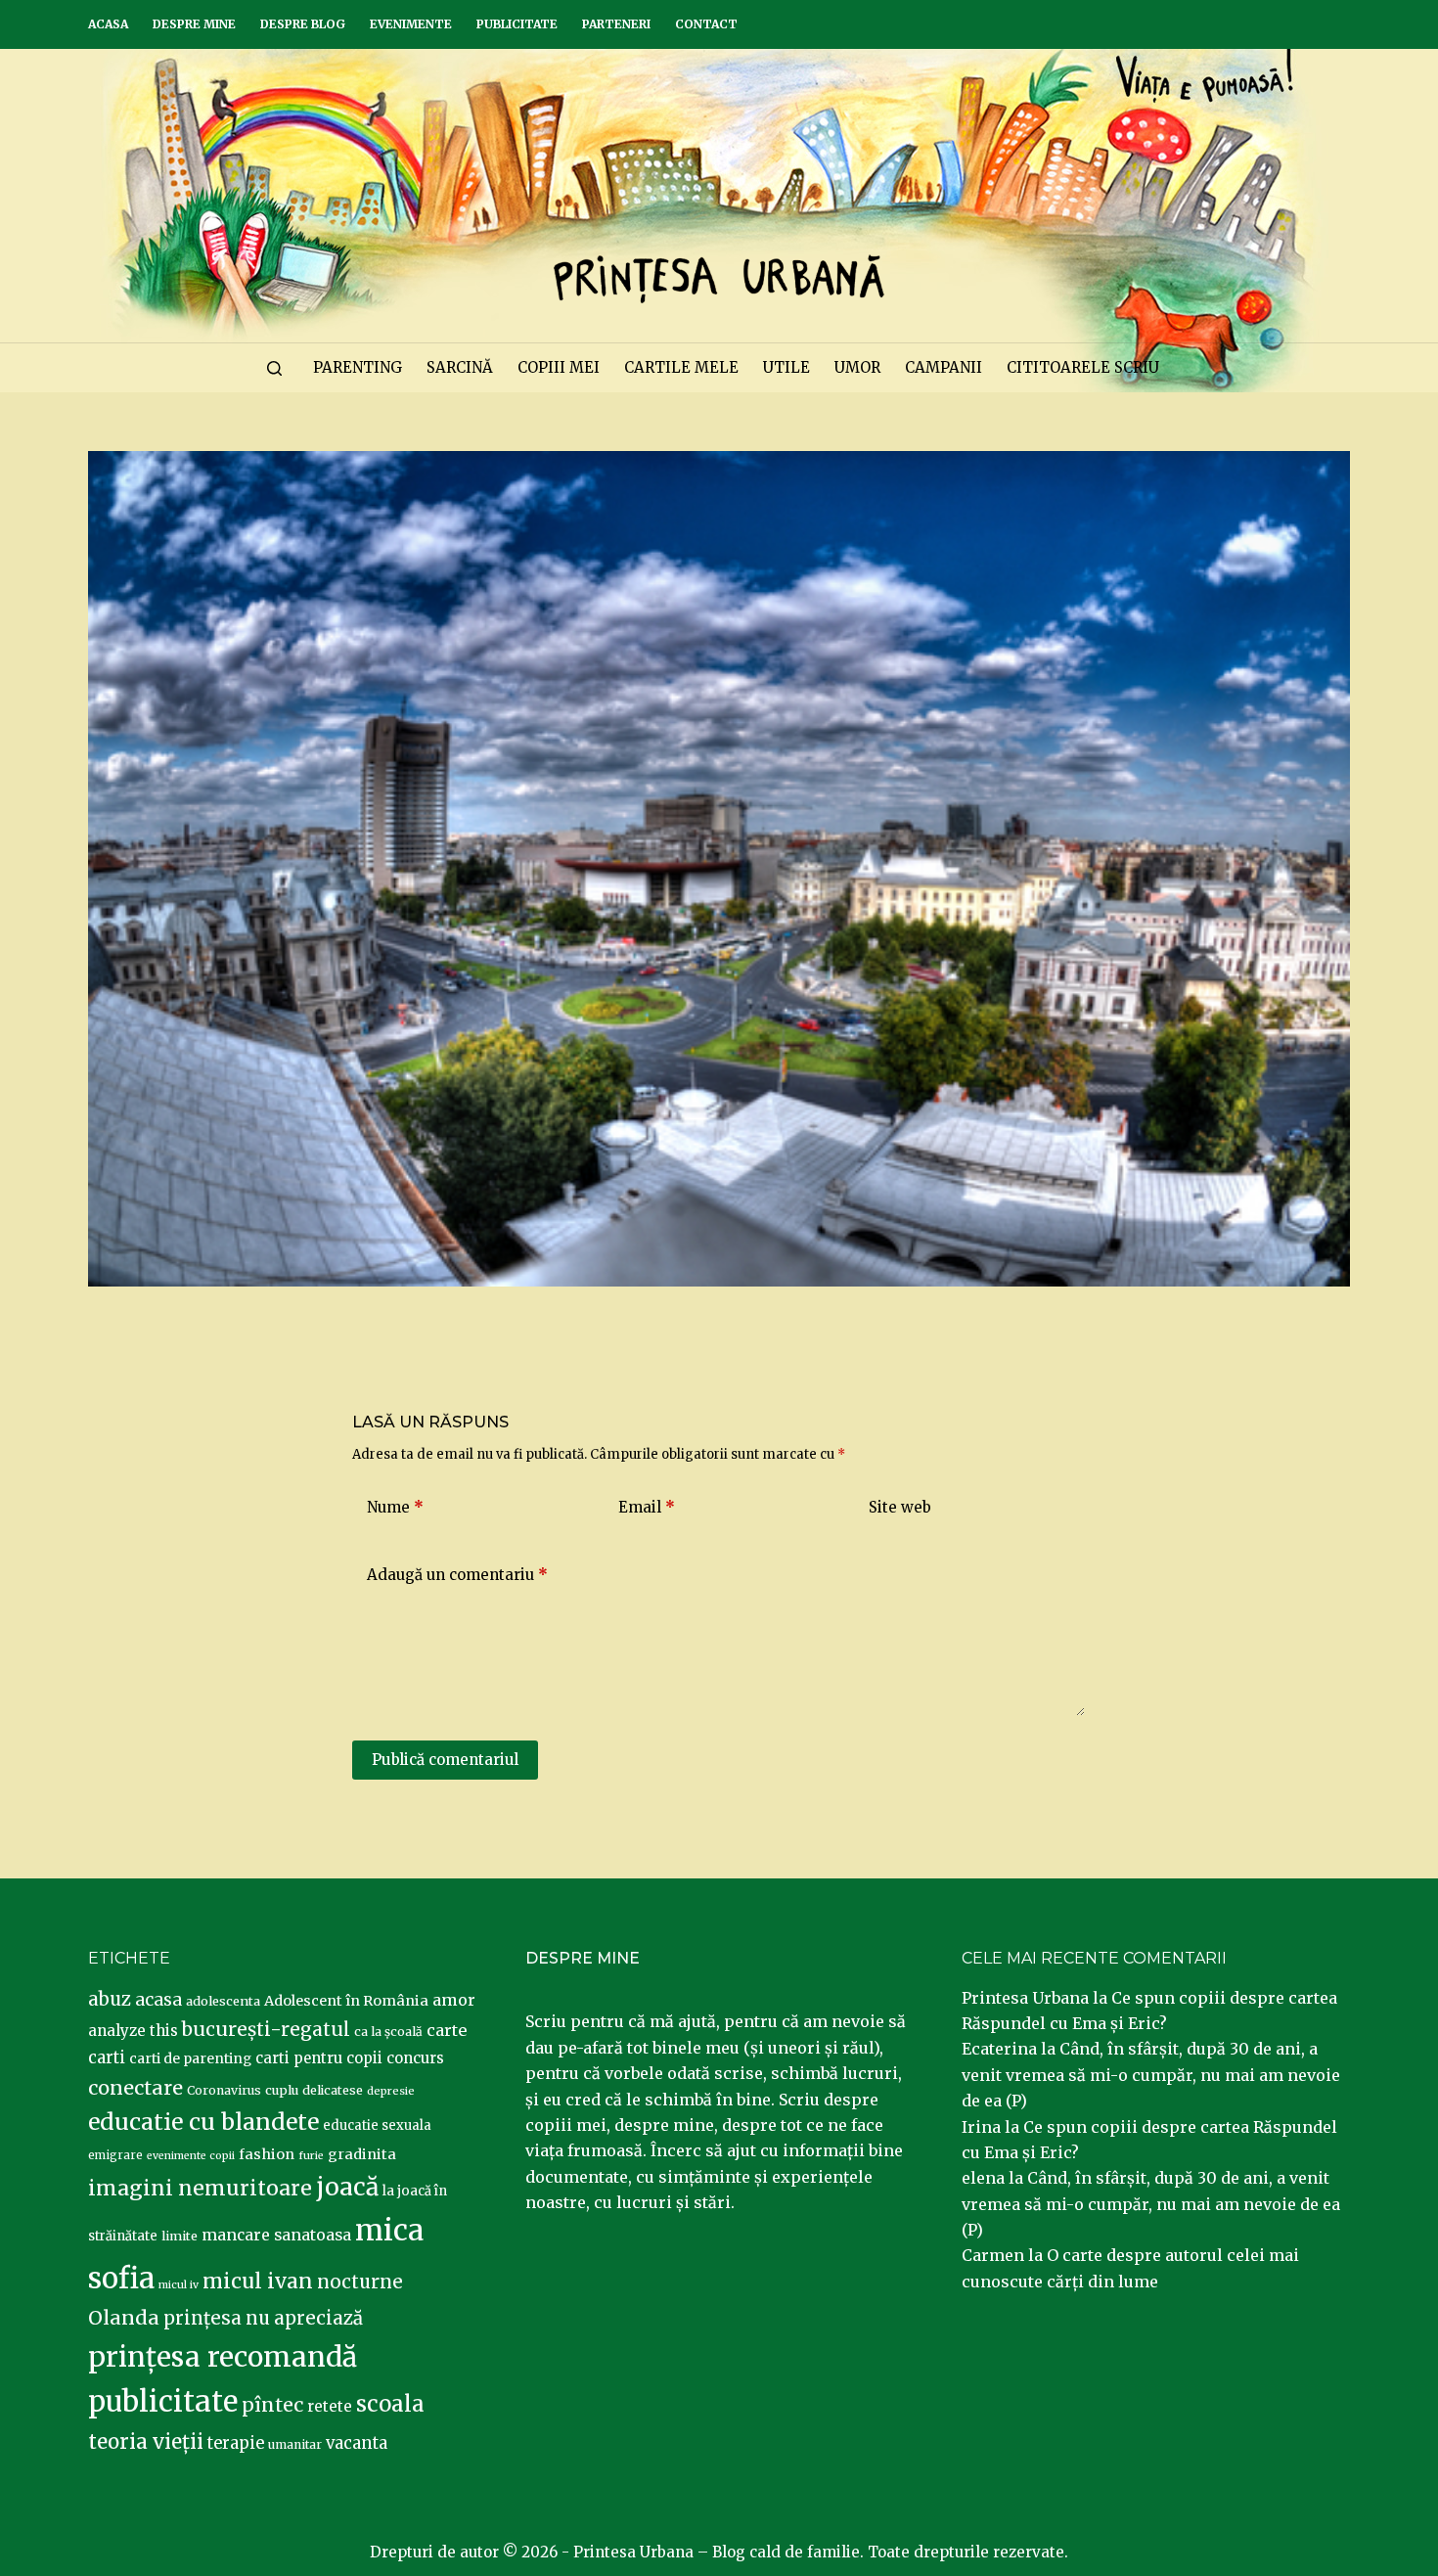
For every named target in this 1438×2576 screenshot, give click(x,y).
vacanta (357, 2443)
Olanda (124, 2318)
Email (647, 1507)
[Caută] (274, 368)
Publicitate (517, 24)
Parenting (358, 367)
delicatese (333, 2090)
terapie (236, 2443)
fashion (267, 2154)
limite (180, 2236)
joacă (347, 2187)
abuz (110, 1999)
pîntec (272, 2405)
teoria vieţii (146, 2442)
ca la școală (388, 2032)
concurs (415, 2058)
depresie (391, 2091)
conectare (135, 2088)
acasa (158, 2000)
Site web (900, 1507)
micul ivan (258, 2282)
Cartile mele (681, 367)
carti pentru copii (319, 2058)
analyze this (133, 2031)
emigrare (115, 2155)
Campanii (944, 367)
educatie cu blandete (203, 2122)
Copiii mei (559, 367)
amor (454, 2000)
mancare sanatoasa (276, 2235)
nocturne (360, 2282)
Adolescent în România (346, 2001)
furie (311, 2156)
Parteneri (616, 24)
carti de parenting (190, 2058)
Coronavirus (224, 2090)
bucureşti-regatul (266, 2029)
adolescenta (223, 2001)
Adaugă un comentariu (457, 1575)
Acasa (108, 24)
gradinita (362, 2154)
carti (107, 2058)
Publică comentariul (445, 1760)
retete (330, 2406)
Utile (786, 367)
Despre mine (194, 24)
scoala (390, 2404)
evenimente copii (191, 2156)
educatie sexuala (377, 2125)
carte (447, 2030)
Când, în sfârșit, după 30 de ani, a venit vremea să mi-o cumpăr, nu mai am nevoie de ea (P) (1151, 2075)
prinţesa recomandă (223, 2357)
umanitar (295, 2444)
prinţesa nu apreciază (263, 2318)
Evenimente (411, 24)
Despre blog (303, 24)
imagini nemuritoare (200, 2188)
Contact (706, 24)
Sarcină (460, 367)
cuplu (282, 2090)
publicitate (163, 2402)
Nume (395, 1507)
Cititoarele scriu (1083, 367)
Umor (857, 367)
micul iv (179, 2285)
